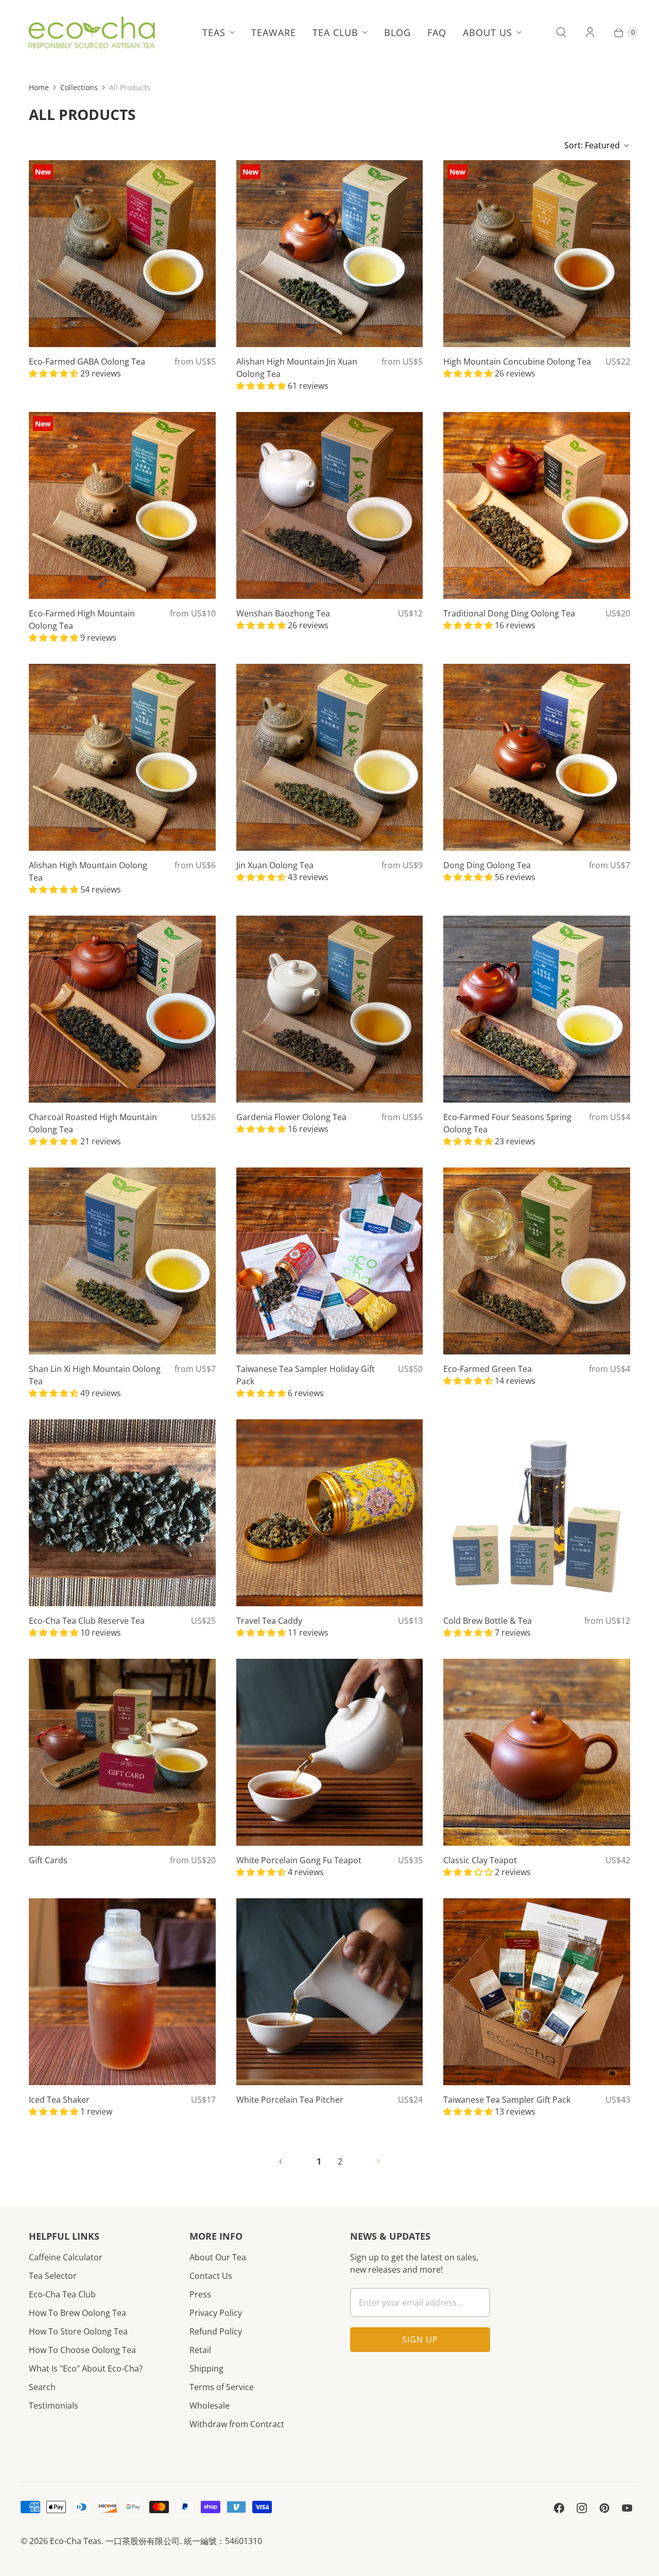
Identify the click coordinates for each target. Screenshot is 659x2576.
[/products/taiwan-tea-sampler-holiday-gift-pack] (330, 1261)
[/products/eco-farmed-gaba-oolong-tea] (122, 254)
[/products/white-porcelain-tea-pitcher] (330, 1992)
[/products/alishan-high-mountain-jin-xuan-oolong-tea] (330, 254)
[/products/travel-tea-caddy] (330, 1513)
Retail (200, 2350)
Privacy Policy (216, 2313)
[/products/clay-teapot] (537, 1752)
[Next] (378, 2161)
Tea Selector (53, 2276)
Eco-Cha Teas (76, 2541)
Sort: (592, 145)
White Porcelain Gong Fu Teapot (299, 1860)
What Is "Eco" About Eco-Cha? (86, 2368)
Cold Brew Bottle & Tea (488, 1621)
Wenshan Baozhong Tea (283, 613)
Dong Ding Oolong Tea (487, 865)
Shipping (206, 2368)
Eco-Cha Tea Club (62, 2294)
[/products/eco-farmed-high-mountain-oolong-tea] (122, 505)
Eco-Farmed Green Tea (488, 1369)
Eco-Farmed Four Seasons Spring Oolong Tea (507, 1123)
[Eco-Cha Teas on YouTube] (627, 2508)
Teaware (274, 32)
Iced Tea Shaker (59, 2100)
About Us (488, 32)
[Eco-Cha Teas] (91, 32)
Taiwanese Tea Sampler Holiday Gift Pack (306, 1375)
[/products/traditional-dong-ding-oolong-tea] (537, 505)
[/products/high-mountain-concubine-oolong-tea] (537, 254)
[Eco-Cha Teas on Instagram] (582, 2508)
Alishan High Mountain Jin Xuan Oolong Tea (297, 368)
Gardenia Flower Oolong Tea (291, 1117)
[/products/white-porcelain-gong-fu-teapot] (330, 1752)
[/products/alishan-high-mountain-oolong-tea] (122, 757)
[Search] (561, 32)
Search (42, 2387)
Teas (214, 32)
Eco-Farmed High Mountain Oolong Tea (82, 620)
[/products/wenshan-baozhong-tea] (330, 505)
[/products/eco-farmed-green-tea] (537, 1261)
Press (200, 2294)
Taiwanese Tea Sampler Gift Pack (507, 2100)
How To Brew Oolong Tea (77, 2313)
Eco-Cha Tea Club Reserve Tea (87, 1621)
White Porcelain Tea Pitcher (290, 2100)
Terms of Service (222, 2387)
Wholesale (210, 2406)
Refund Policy (216, 2331)
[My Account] (590, 32)
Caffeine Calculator (66, 2257)
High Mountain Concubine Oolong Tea (517, 362)
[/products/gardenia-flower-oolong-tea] (330, 1009)
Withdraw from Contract (237, 2424)
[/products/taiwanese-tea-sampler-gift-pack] (537, 1992)
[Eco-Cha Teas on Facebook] (559, 2508)
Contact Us (211, 2276)
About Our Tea (218, 2257)
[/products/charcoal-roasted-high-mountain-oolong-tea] (122, 1009)
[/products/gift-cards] (122, 1752)
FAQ (437, 32)
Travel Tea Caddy (269, 1621)
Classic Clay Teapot (480, 1860)
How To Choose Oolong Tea (82, 2350)
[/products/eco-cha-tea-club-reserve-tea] (122, 1513)
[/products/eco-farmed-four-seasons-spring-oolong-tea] (537, 1009)
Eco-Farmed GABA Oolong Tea (87, 362)
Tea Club (335, 32)
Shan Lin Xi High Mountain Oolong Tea (95, 1375)
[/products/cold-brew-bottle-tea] (537, 1513)
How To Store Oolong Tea (78, 2331)
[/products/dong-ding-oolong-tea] (537, 757)
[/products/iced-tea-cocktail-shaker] (122, 1992)
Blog (397, 32)
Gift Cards (48, 1860)
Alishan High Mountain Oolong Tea (88, 871)
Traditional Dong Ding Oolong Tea (509, 613)
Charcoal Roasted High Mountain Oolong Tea (93, 1123)
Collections (79, 87)
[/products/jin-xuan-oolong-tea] (330, 757)
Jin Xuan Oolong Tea (275, 865)
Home (39, 87)
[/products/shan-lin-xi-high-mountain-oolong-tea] (122, 1261)
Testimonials (54, 2406)
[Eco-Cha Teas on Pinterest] (604, 2508)
